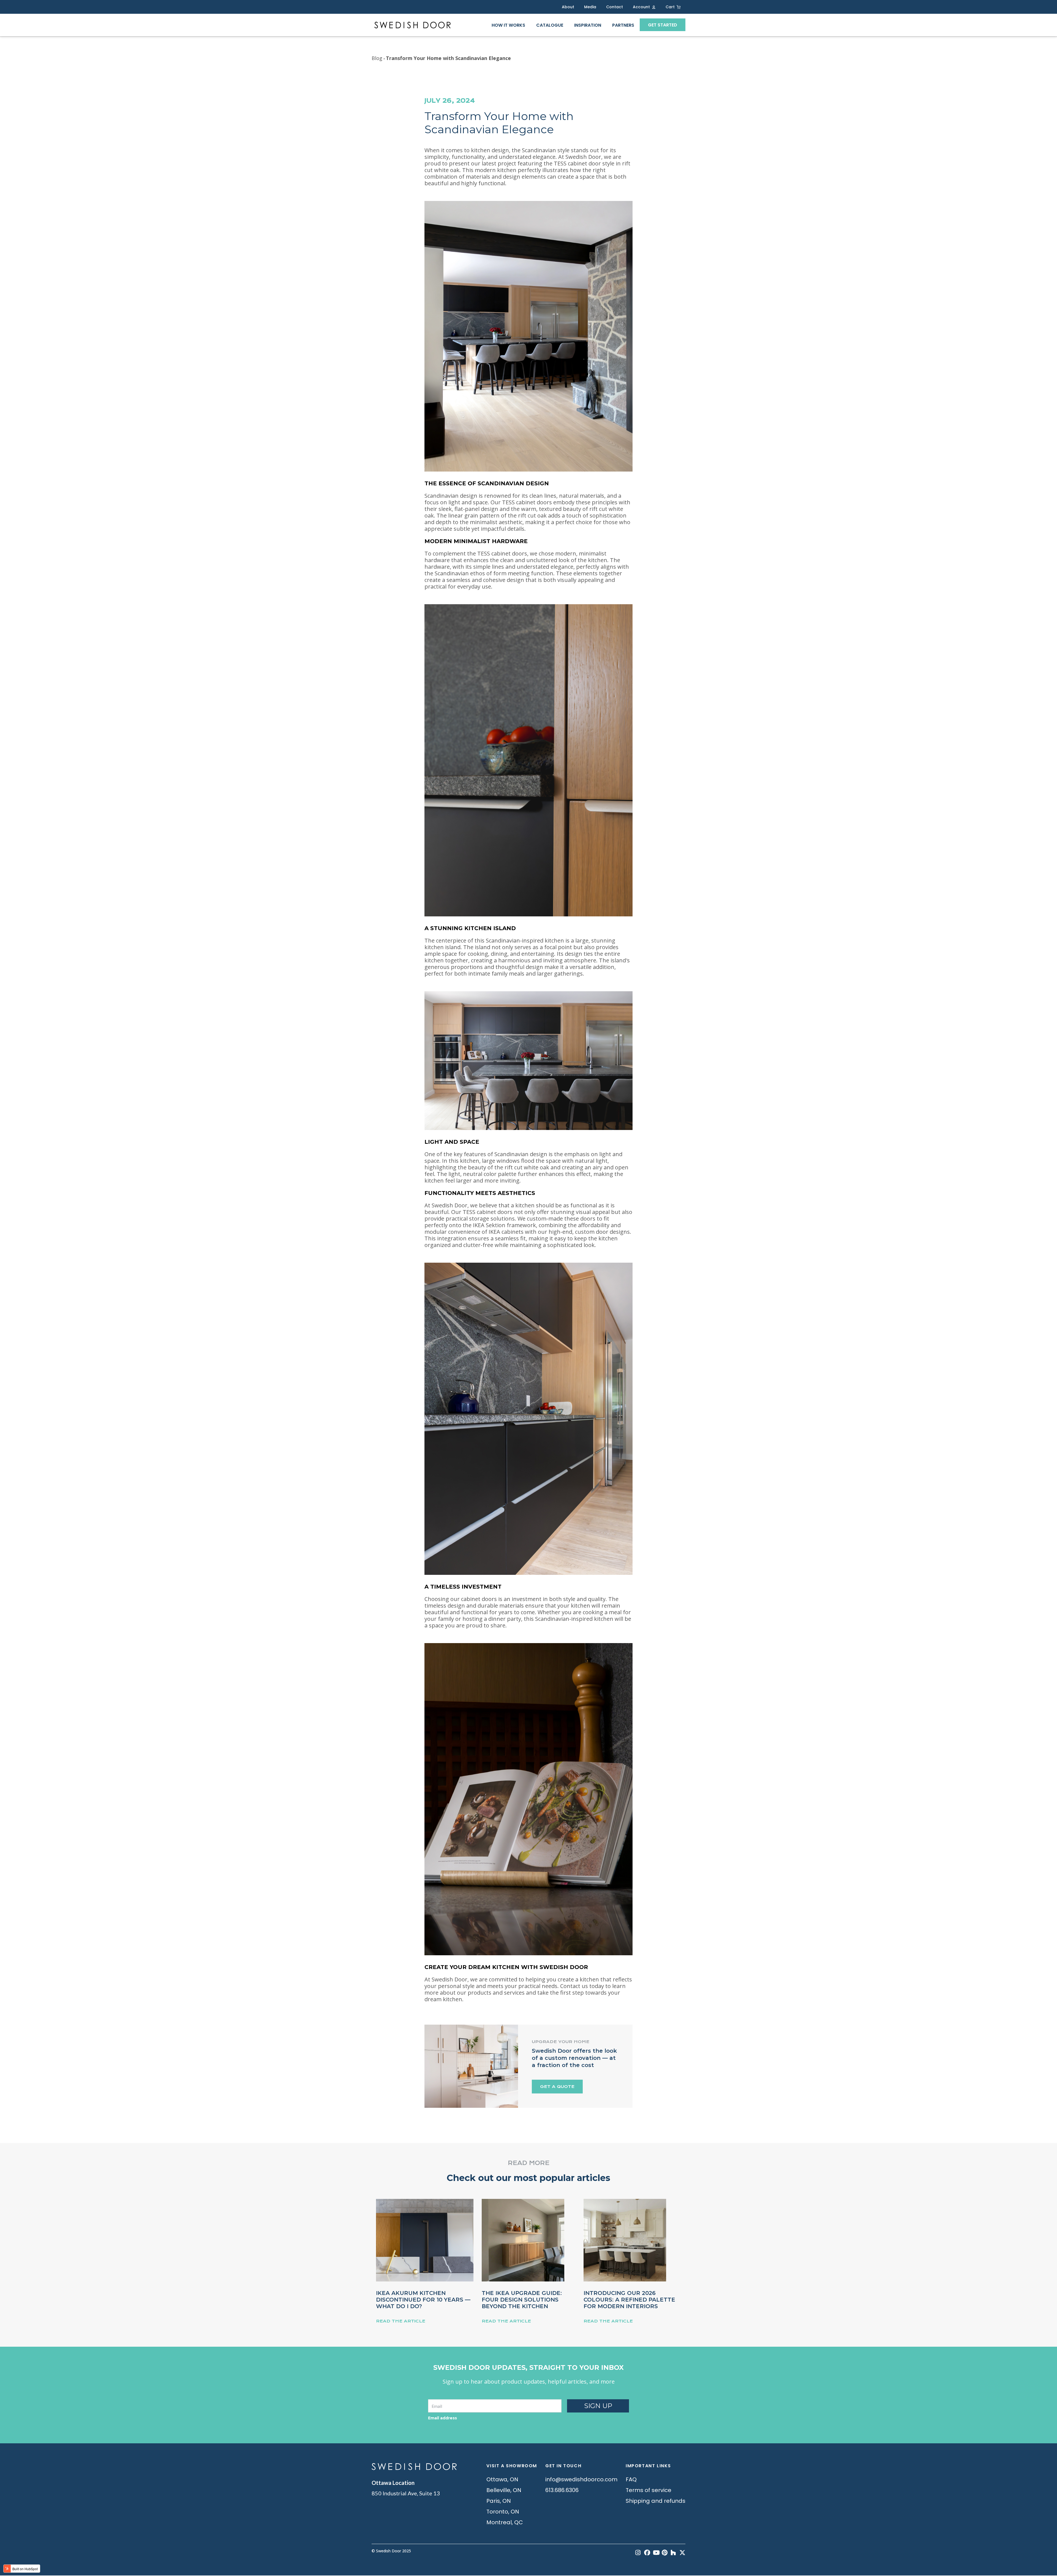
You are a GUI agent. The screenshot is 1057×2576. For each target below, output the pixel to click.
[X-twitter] (682, 2553)
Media (590, 7)
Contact (615, 7)
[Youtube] (656, 2553)
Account (641, 7)
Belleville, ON (504, 2490)
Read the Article (401, 2321)
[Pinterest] (665, 2553)
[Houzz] (674, 2553)
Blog (377, 58)
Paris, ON (499, 2501)
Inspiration (588, 25)
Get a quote (557, 2087)
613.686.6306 (562, 2490)
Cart (670, 7)
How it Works (508, 25)
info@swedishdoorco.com (581, 2479)
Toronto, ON (503, 2512)
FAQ (631, 2479)
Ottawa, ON (502, 2479)
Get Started (663, 25)
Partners (623, 25)
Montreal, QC (505, 2522)
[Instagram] (638, 2553)
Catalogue (550, 25)
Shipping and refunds (656, 2501)
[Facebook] (647, 2553)
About (568, 7)
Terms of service (649, 2490)
